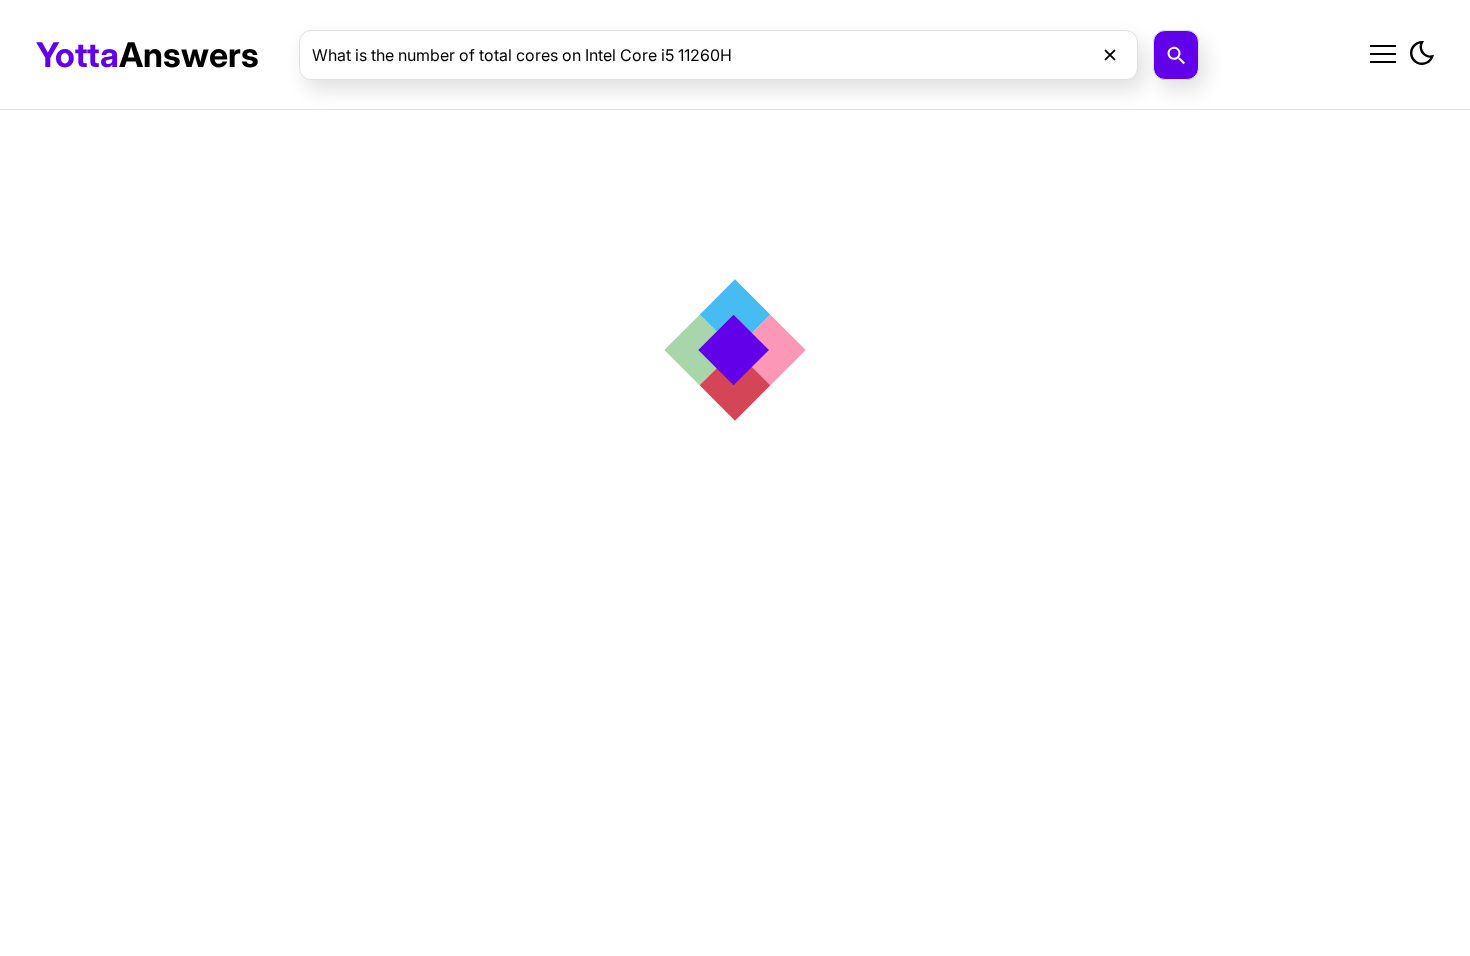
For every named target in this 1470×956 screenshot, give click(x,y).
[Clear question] (1110, 55)
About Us (1237, 102)
